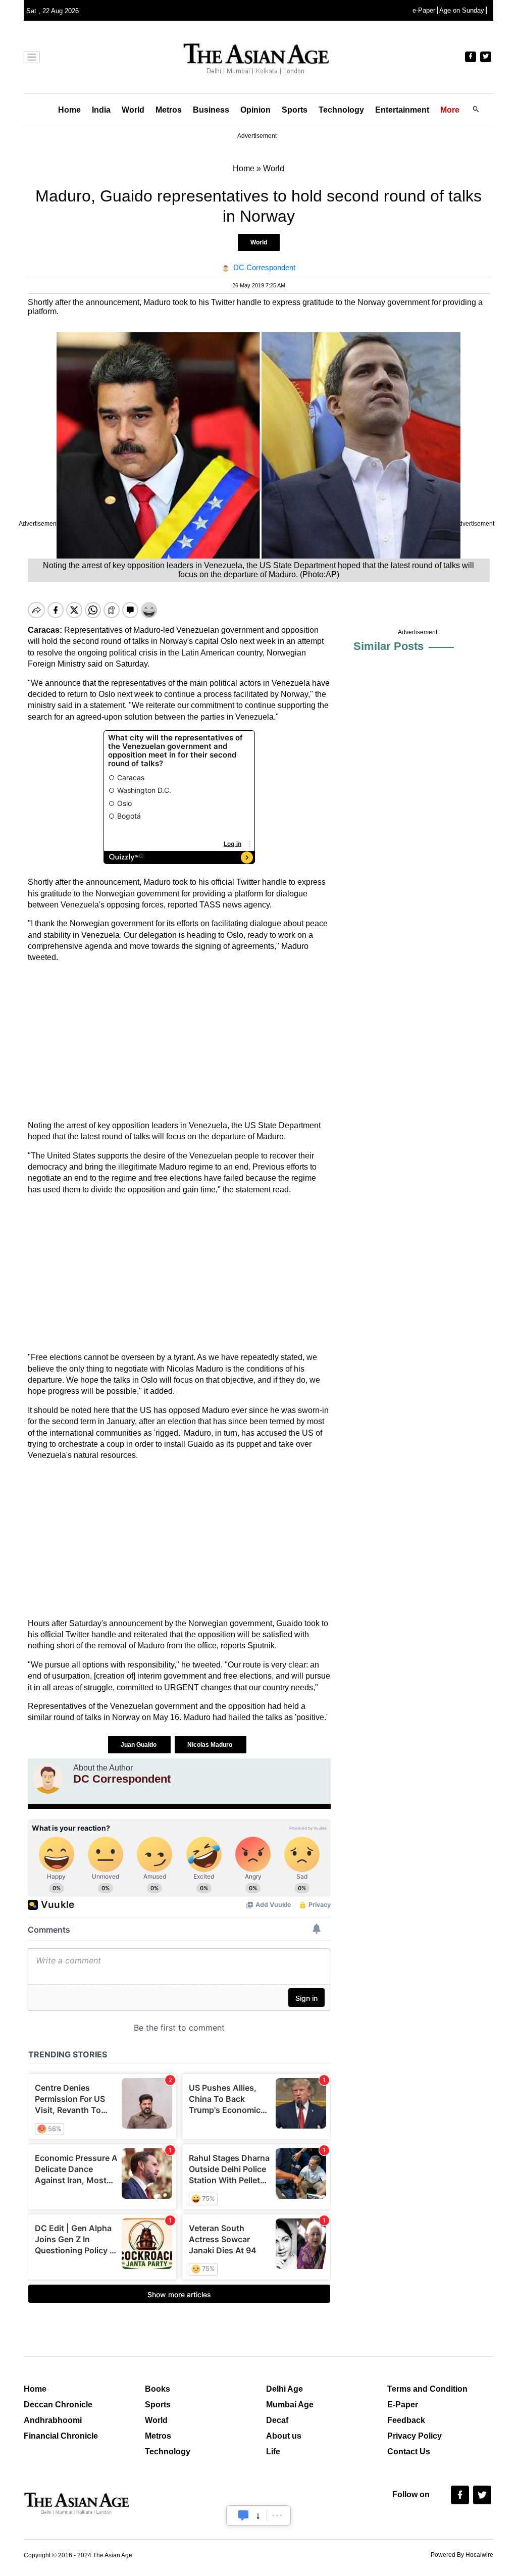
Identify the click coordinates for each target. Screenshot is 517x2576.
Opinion (255, 110)
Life (273, 2452)
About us (284, 2436)
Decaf (277, 2420)
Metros (169, 110)
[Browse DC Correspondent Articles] (48, 1779)
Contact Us (409, 2452)
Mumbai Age (290, 2405)
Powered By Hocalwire (462, 2555)
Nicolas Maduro (211, 1745)
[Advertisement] (179, 1042)
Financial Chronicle (61, 2436)
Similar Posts (389, 646)
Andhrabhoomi (53, 2420)
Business (211, 110)
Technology (341, 110)
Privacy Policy (415, 2436)
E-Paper (403, 2405)
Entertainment (402, 110)
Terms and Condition (427, 2389)
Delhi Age (285, 2389)
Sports (295, 110)
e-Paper (424, 10)
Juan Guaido (139, 1745)
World (133, 110)
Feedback (406, 2420)
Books (158, 2389)
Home (69, 110)
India (101, 110)
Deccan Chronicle (58, 2405)
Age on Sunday (462, 10)
